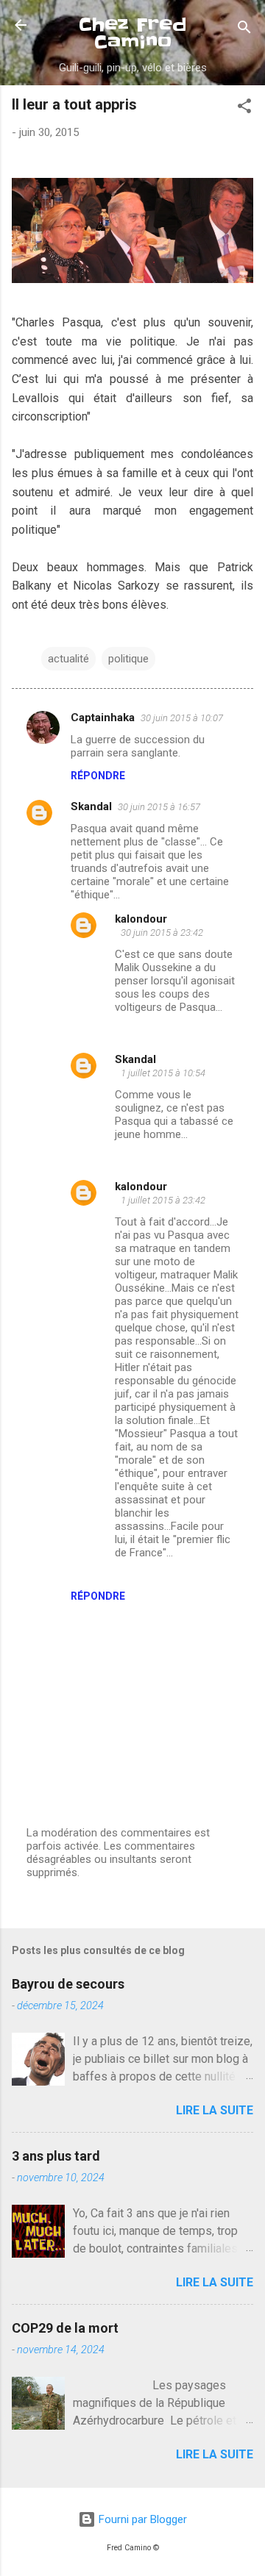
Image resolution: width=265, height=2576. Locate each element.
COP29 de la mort (65, 2328)
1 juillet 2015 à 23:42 (163, 1200)
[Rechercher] (244, 30)
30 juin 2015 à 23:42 (162, 933)
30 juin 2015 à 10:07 (182, 718)
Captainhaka (103, 718)
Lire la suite (215, 2110)
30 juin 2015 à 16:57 (159, 807)
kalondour (141, 919)
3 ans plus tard (56, 2156)
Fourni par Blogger (141, 2519)
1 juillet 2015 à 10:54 (163, 1073)
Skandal (91, 806)
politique (128, 659)
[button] (244, 108)
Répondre (98, 776)
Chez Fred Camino (133, 33)
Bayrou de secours (68, 1984)
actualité (68, 659)
